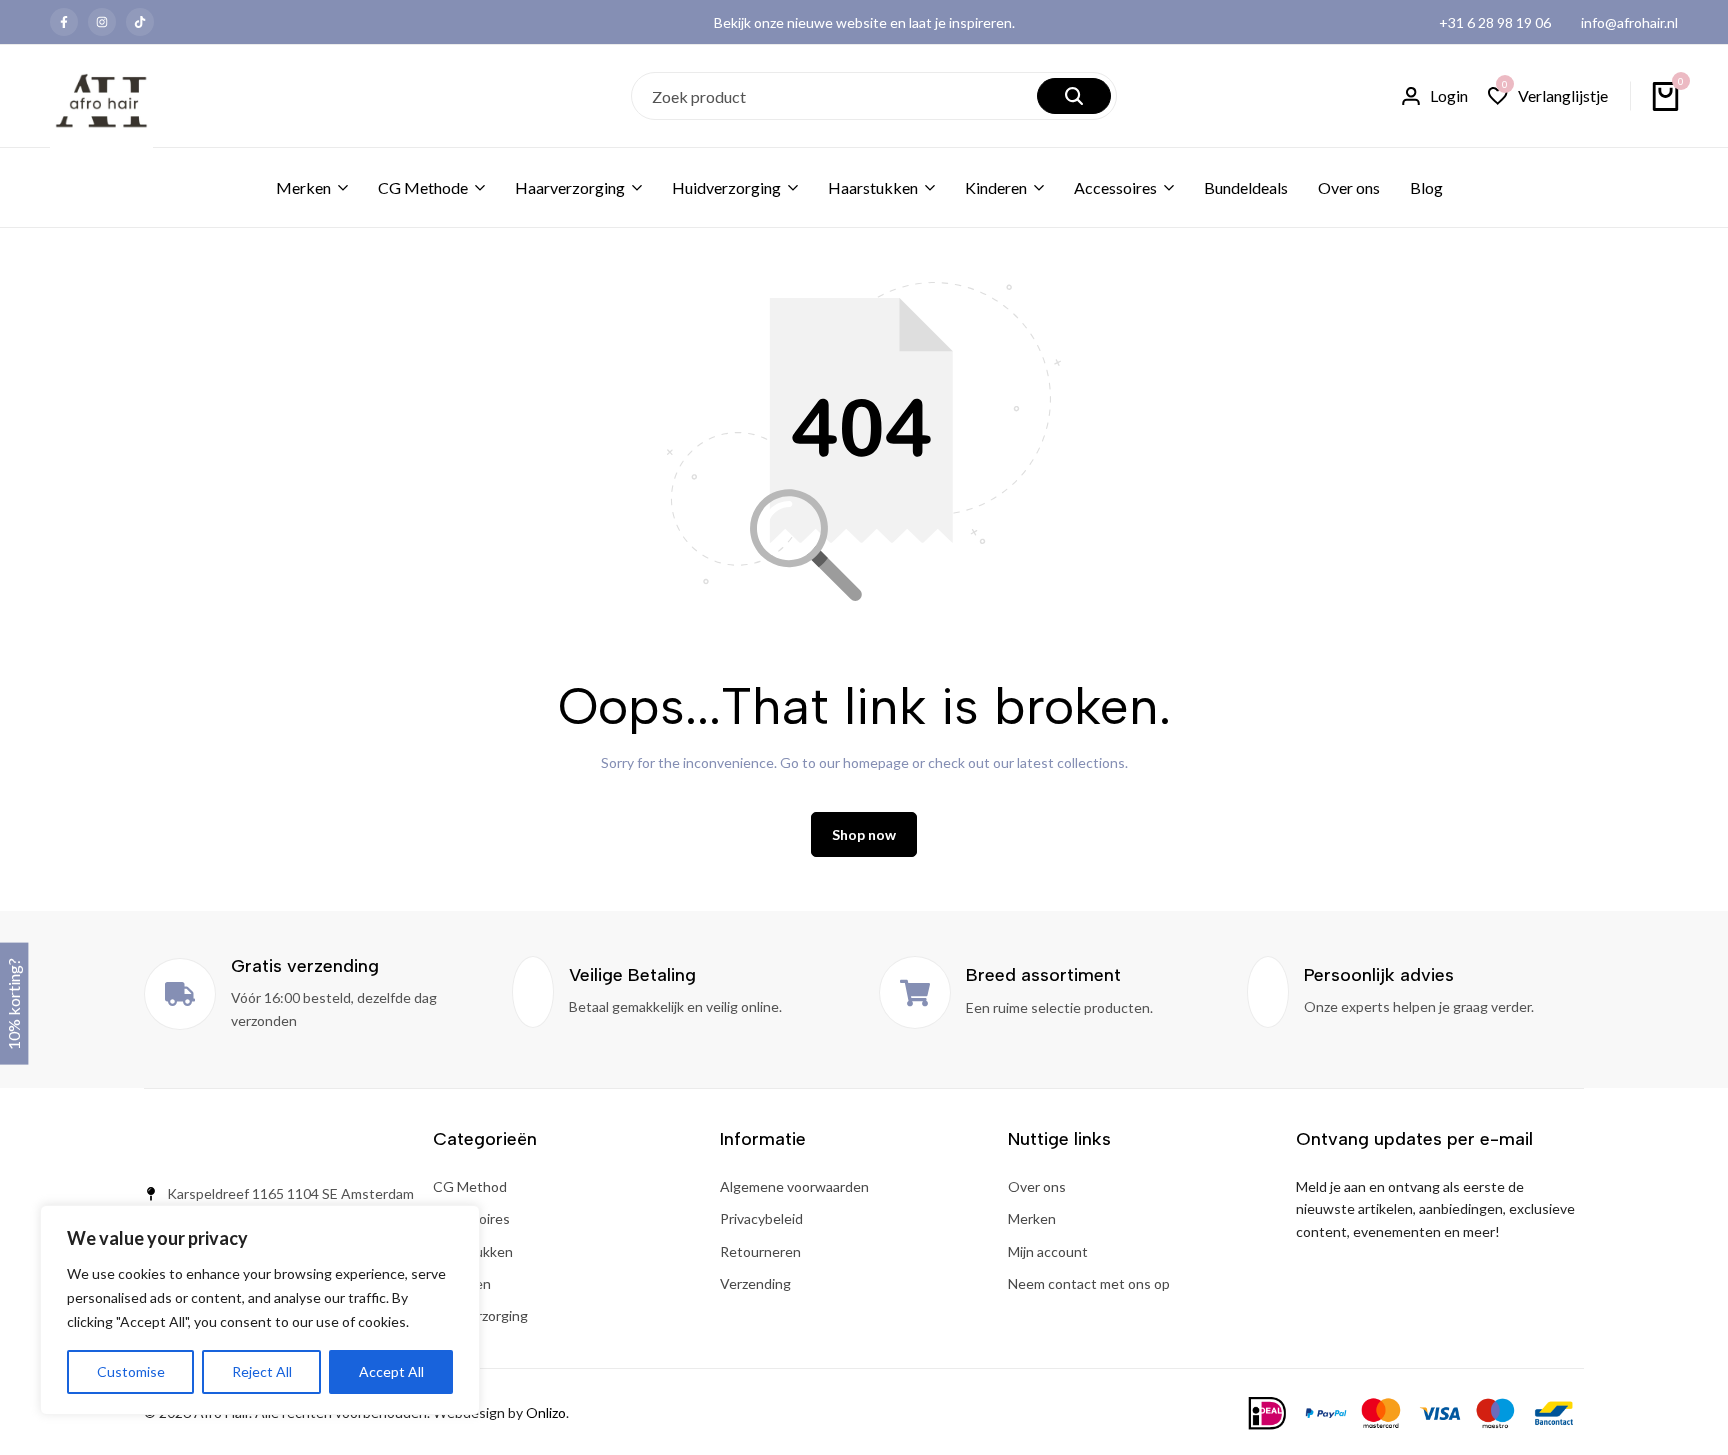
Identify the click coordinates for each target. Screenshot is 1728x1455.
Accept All (391, 1371)
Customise (131, 1371)
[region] (260, 1310)
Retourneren (760, 1251)
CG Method (470, 1186)
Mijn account (1048, 1251)
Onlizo (546, 1412)
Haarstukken (873, 187)
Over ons (1349, 187)
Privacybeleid (761, 1218)
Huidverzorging (726, 187)
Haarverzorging (570, 187)
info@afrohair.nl (1629, 22)
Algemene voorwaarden (794, 1186)
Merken (303, 187)
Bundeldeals (1246, 187)
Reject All (262, 1371)
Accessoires (1115, 187)
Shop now (864, 834)
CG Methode (423, 187)
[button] (1548, 96)
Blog (1426, 187)
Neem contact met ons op (1089, 1283)
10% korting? (13, 1004)
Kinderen (996, 187)
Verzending (755, 1283)
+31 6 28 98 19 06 (1495, 22)
